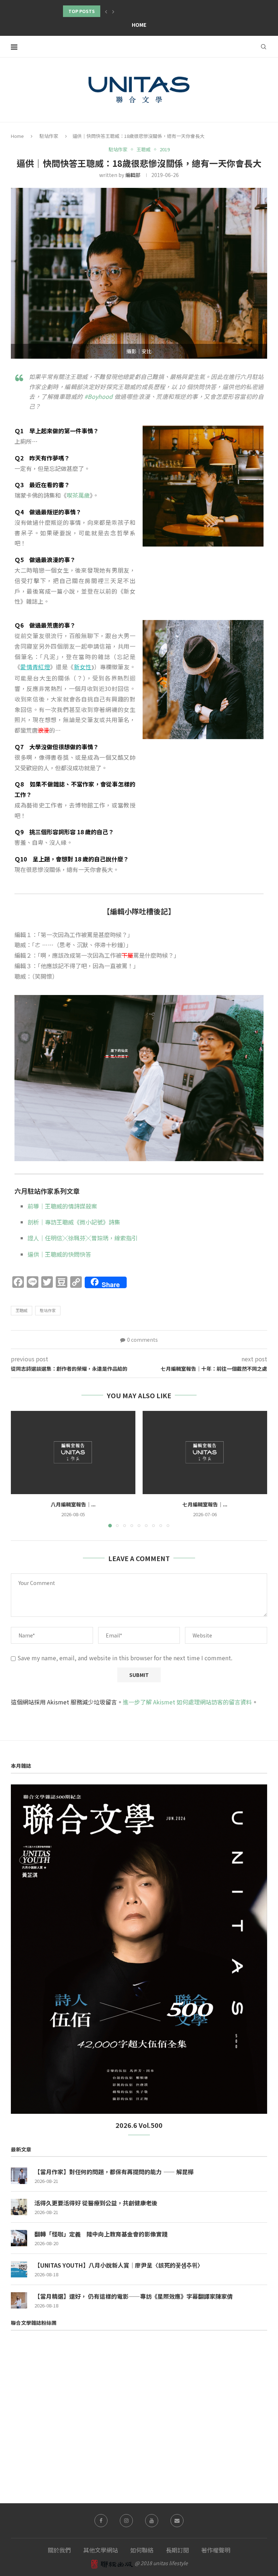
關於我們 (59, 2550)
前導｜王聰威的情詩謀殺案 (62, 1206)
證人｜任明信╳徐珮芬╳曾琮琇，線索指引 (83, 1238)
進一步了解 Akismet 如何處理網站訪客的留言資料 (187, 1702)
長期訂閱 (177, 2550)
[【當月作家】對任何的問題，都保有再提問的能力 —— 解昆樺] (19, 2176)
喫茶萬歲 (78, 495)
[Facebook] (101, 2521)
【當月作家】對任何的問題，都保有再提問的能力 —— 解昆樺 (114, 2172)
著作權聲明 (216, 2550)
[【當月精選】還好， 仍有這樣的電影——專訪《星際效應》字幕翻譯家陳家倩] (19, 2300)
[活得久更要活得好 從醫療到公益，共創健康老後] (19, 2207)
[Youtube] (152, 2521)
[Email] (177, 2521)
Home (139, 25)
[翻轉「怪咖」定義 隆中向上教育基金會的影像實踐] (19, 2238)
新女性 (83, 667)
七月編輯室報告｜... (205, 1504)
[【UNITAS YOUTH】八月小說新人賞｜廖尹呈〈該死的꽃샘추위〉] (19, 2269)
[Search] (264, 47)
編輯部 (133, 175)
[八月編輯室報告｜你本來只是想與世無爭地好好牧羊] (73, 1452)
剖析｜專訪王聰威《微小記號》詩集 (74, 1222)
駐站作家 (49, 136)
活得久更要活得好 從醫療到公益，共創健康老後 (96, 2203)
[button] (106, 11)
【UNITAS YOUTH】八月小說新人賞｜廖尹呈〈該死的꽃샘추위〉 (119, 2265)
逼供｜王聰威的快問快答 (59, 1254)
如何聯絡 (142, 2550)
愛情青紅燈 (35, 667)
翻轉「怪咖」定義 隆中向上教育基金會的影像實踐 (101, 2234)
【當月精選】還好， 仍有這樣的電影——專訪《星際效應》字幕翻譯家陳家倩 (134, 2296)
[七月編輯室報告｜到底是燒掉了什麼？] (205, 1452)
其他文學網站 (101, 2550)
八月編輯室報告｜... (73, 1504)
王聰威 (22, 1310)
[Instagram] (126, 2521)
